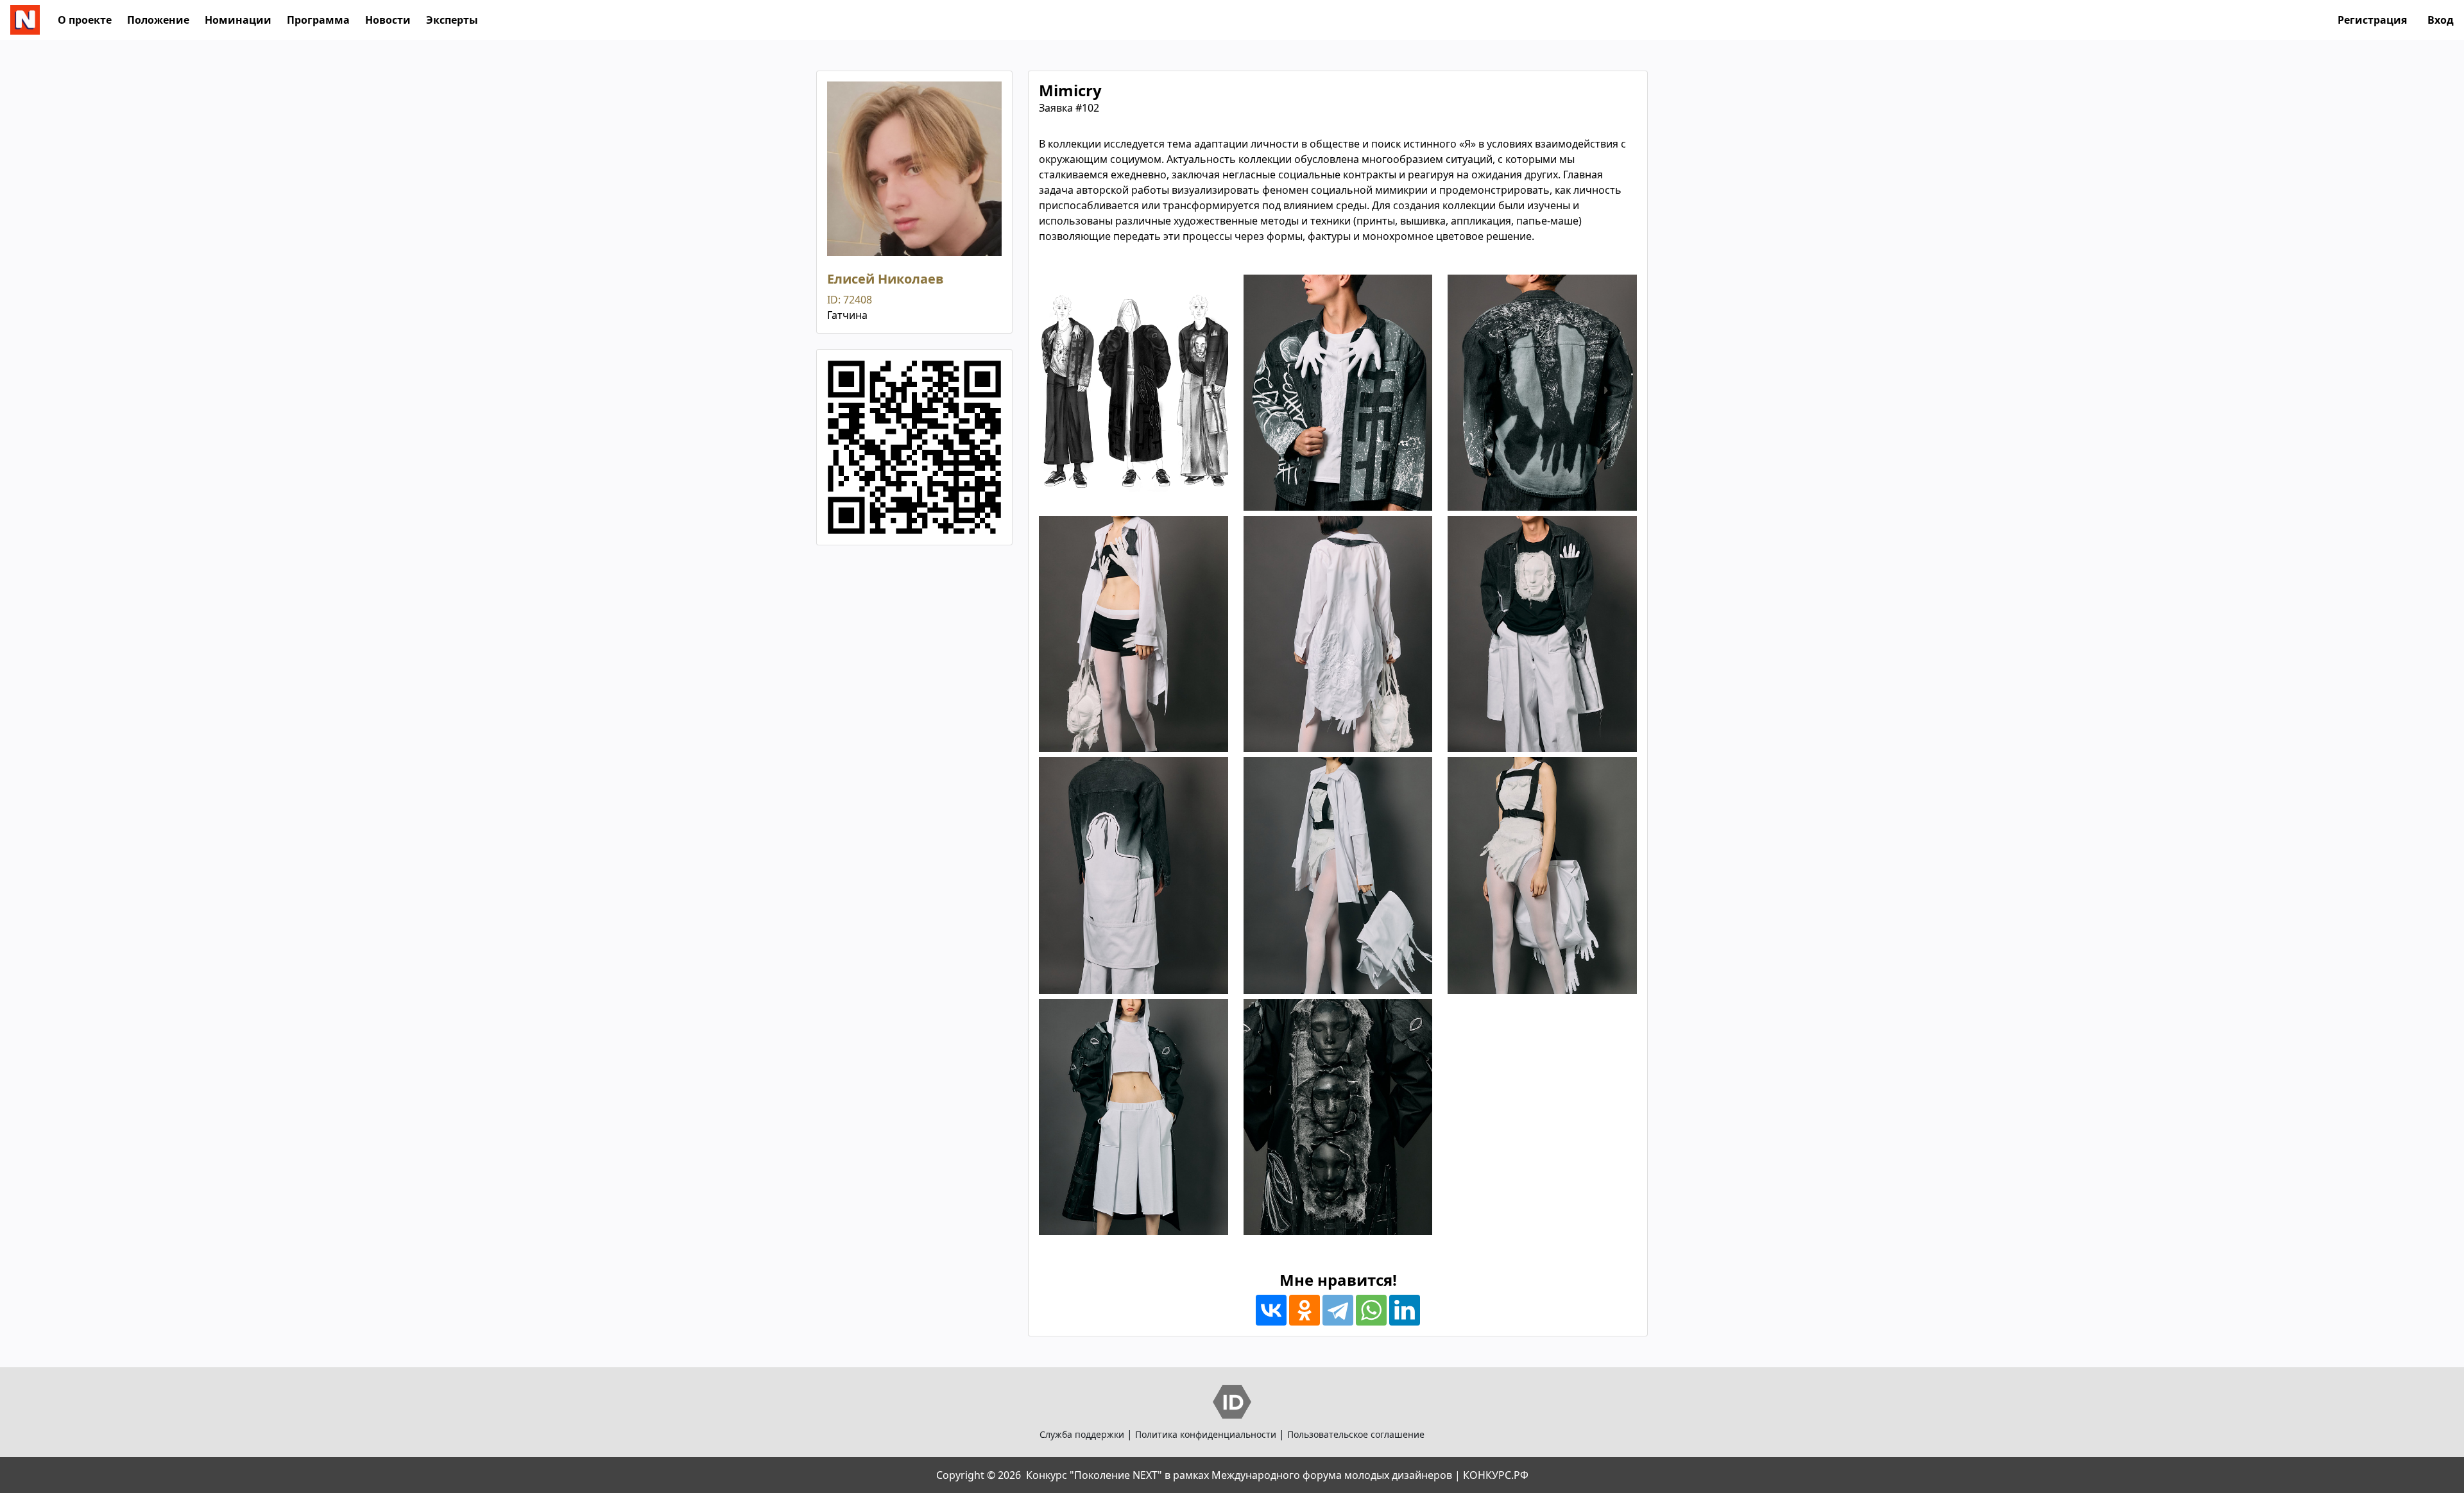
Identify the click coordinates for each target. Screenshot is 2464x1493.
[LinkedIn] (1405, 1310)
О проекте (85, 20)
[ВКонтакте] (1271, 1310)
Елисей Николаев (886, 279)
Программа (318, 20)
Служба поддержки (1082, 1434)
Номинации (238, 20)
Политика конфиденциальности (1206, 1434)
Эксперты (452, 20)
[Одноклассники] (1305, 1310)
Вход (2441, 20)
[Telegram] (1338, 1310)
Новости (388, 20)
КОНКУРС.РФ (1496, 1475)
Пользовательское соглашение (1356, 1434)
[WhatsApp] (1371, 1310)
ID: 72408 (850, 300)
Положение (158, 20)
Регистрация (2372, 20)
